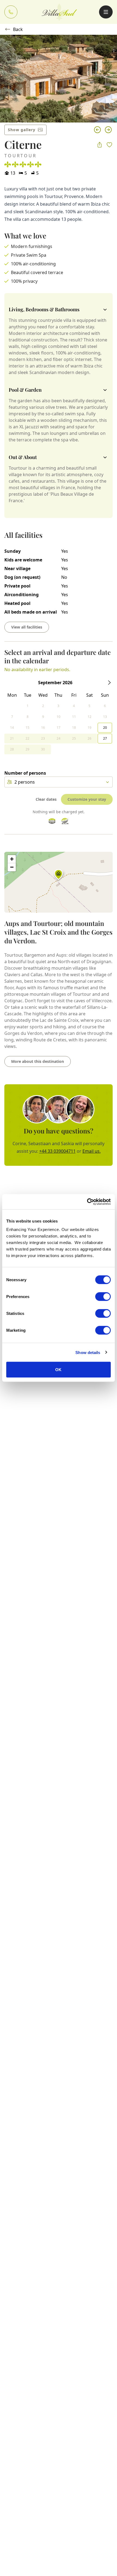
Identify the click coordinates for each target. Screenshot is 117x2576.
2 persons (25, 782)
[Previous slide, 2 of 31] (97, 130)
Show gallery (22, 130)
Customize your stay (87, 799)
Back (18, 29)
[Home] (59, 12)
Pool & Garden (25, 390)
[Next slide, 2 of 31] (108, 130)
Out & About (23, 457)
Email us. (92, 1151)
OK (58, 1370)
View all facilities (27, 627)
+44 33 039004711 (57, 1151)
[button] (59, 876)
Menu (106, 12)
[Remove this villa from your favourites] (109, 145)
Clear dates (46, 799)
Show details (88, 1352)
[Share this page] (100, 145)
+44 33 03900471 (11, 12)
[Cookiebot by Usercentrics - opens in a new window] (87, 1202)
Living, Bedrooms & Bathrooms (44, 309)
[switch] (103, 1297)
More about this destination (38, 1061)
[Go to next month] (109, 683)
